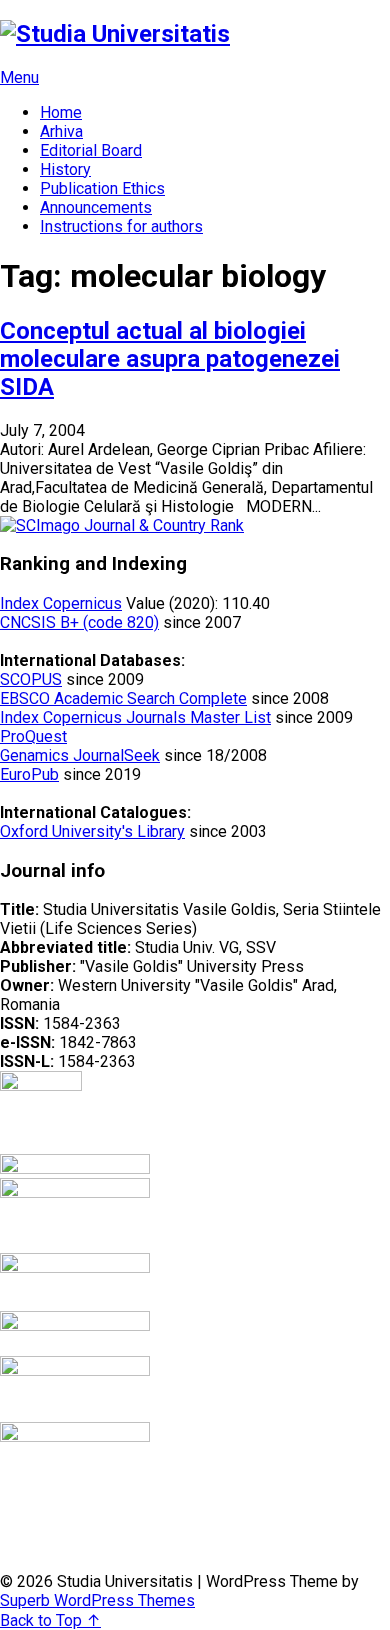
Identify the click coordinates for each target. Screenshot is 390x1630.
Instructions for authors (121, 226)
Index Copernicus (61, 603)
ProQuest (33, 736)
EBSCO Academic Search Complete (123, 698)
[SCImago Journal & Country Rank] (122, 525)
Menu (19, 77)
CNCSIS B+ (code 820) (79, 622)
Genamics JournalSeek (80, 755)
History (65, 169)
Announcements (96, 207)
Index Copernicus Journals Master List (135, 717)
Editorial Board (91, 150)
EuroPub (29, 774)
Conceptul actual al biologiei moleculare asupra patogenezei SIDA (170, 359)
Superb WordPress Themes (97, 1600)
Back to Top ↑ (50, 1620)
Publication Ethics (102, 188)
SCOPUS (31, 679)
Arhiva (61, 131)
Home (61, 112)
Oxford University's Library (92, 831)
